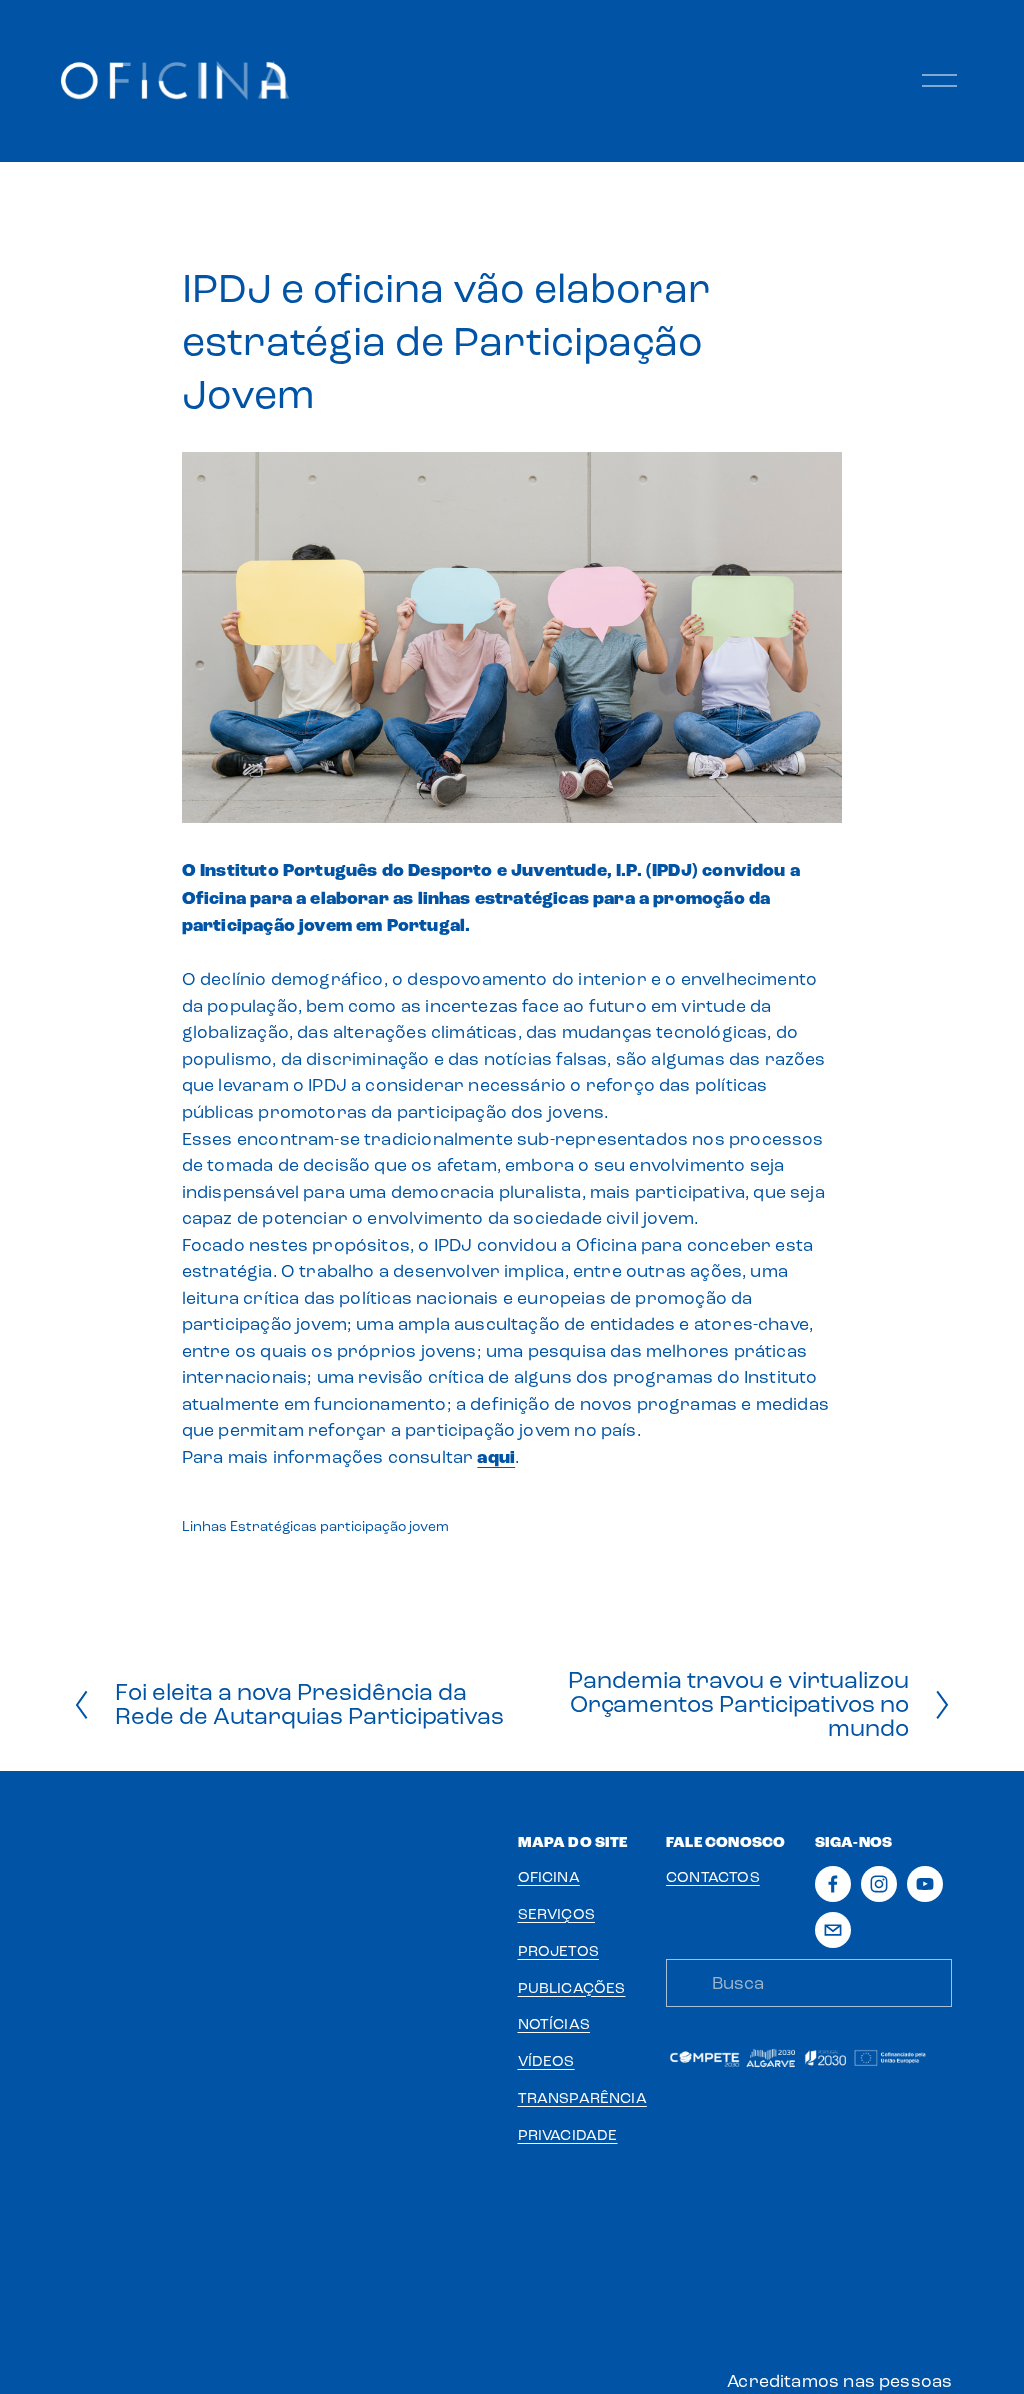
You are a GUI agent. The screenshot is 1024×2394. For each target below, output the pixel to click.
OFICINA (549, 1877)
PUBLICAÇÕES (572, 1988)
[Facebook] (833, 1884)
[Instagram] (879, 1884)
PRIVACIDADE (568, 2135)
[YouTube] (925, 1884)
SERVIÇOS (556, 1914)
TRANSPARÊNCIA (582, 2098)
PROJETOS (558, 1951)
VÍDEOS (546, 2061)
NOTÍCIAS (554, 2024)
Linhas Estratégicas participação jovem (315, 1526)
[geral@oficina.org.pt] (833, 1930)
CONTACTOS (713, 1877)
